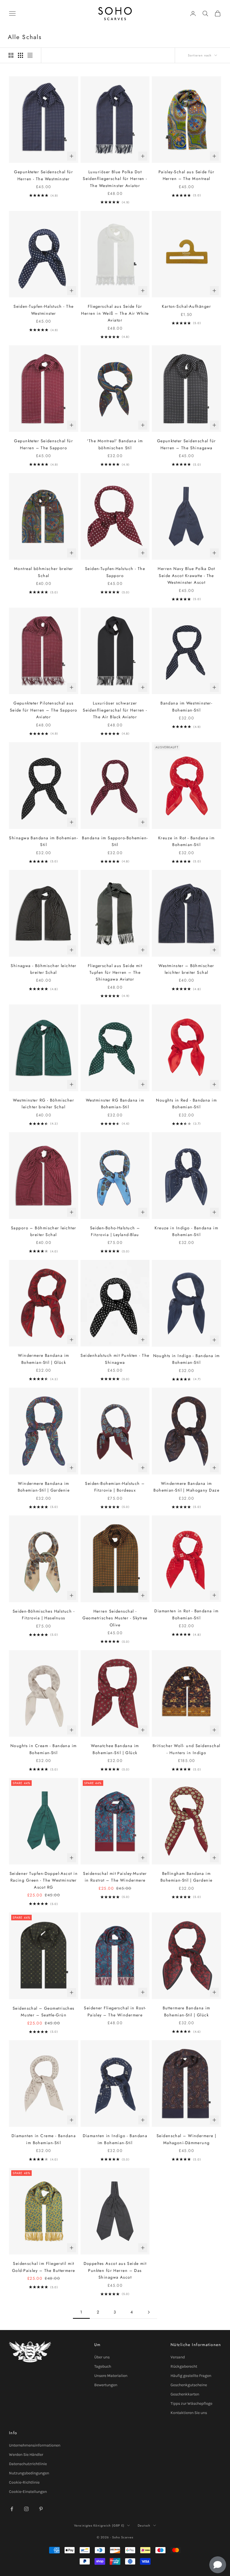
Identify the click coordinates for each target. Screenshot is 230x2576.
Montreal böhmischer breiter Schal (44, 572)
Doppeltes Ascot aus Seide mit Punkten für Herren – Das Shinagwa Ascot (115, 2270)
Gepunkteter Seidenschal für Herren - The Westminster (43, 175)
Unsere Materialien (111, 2376)
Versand (178, 2357)
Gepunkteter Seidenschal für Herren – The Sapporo (43, 444)
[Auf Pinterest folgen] (41, 2509)
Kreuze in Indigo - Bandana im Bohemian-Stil (186, 1231)
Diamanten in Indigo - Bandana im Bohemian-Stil (115, 2139)
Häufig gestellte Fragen (191, 2376)
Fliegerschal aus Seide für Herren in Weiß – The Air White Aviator (115, 313)
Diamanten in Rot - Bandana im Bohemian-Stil (186, 1614)
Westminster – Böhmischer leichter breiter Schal (186, 969)
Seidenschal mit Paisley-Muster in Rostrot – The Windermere (115, 1877)
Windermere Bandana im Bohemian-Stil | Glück (43, 1359)
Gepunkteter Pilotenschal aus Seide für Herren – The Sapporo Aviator (44, 710)
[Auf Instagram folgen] (26, 2509)
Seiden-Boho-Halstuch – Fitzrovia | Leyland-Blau (115, 1231)
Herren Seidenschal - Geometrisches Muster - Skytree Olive (115, 1618)
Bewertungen (106, 2385)
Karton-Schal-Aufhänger (186, 306)
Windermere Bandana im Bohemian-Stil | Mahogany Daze (186, 1487)
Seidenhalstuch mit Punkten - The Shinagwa (115, 1359)
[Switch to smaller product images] (20, 55)
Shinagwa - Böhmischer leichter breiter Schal (43, 969)
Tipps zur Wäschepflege (191, 2403)
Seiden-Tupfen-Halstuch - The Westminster (43, 310)
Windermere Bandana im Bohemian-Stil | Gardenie (44, 1487)
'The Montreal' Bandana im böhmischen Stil (115, 444)
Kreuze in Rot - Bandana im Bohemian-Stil (186, 841)
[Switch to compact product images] (30, 55)
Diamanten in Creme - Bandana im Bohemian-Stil (44, 2139)
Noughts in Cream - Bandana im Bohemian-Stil (44, 1749)
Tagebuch (103, 2366)
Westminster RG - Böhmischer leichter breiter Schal (43, 1104)
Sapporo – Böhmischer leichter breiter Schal (44, 1231)
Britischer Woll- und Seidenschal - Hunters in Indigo (187, 1749)
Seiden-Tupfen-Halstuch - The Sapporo (115, 572)
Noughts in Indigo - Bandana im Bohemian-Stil (187, 1359)
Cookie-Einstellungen (28, 2492)
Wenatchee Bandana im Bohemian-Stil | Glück (115, 1749)
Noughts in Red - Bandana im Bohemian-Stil (186, 1104)
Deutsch (144, 2525)
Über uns (102, 2357)
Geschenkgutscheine (189, 2385)
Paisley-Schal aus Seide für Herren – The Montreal (187, 175)
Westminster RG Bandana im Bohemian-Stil (115, 1104)
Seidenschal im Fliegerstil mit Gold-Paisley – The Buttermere (44, 2267)
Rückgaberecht (184, 2366)
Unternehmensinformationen (35, 2445)
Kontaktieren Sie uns (189, 2413)
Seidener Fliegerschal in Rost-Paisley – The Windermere (115, 2011)
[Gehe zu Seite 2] (149, 2312)
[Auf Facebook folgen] (12, 2509)
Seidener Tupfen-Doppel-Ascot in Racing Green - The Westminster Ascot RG (44, 1880)
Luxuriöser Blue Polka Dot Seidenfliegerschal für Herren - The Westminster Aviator (115, 179)
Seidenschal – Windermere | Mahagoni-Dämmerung (186, 2139)
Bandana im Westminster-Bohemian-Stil (186, 706)
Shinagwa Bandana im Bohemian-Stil (43, 841)
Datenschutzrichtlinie (28, 2464)
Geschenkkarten (185, 2394)
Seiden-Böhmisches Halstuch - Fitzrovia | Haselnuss (44, 1615)
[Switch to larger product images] (11, 55)
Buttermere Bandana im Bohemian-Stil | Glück (187, 2011)
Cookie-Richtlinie (24, 2482)
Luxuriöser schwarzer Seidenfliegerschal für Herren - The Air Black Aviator (115, 710)
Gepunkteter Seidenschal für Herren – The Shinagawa (187, 444)
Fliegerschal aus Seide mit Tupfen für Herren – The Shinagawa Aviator (115, 973)
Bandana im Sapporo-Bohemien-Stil (115, 841)
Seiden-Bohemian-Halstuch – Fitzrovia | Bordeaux (115, 1487)
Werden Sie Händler (26, 2455)
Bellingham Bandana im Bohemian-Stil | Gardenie (187, 1877)
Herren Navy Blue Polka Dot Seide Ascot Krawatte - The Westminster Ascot (186, 575)
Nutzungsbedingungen (29, 2473)
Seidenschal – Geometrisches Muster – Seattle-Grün (44, 2012)
